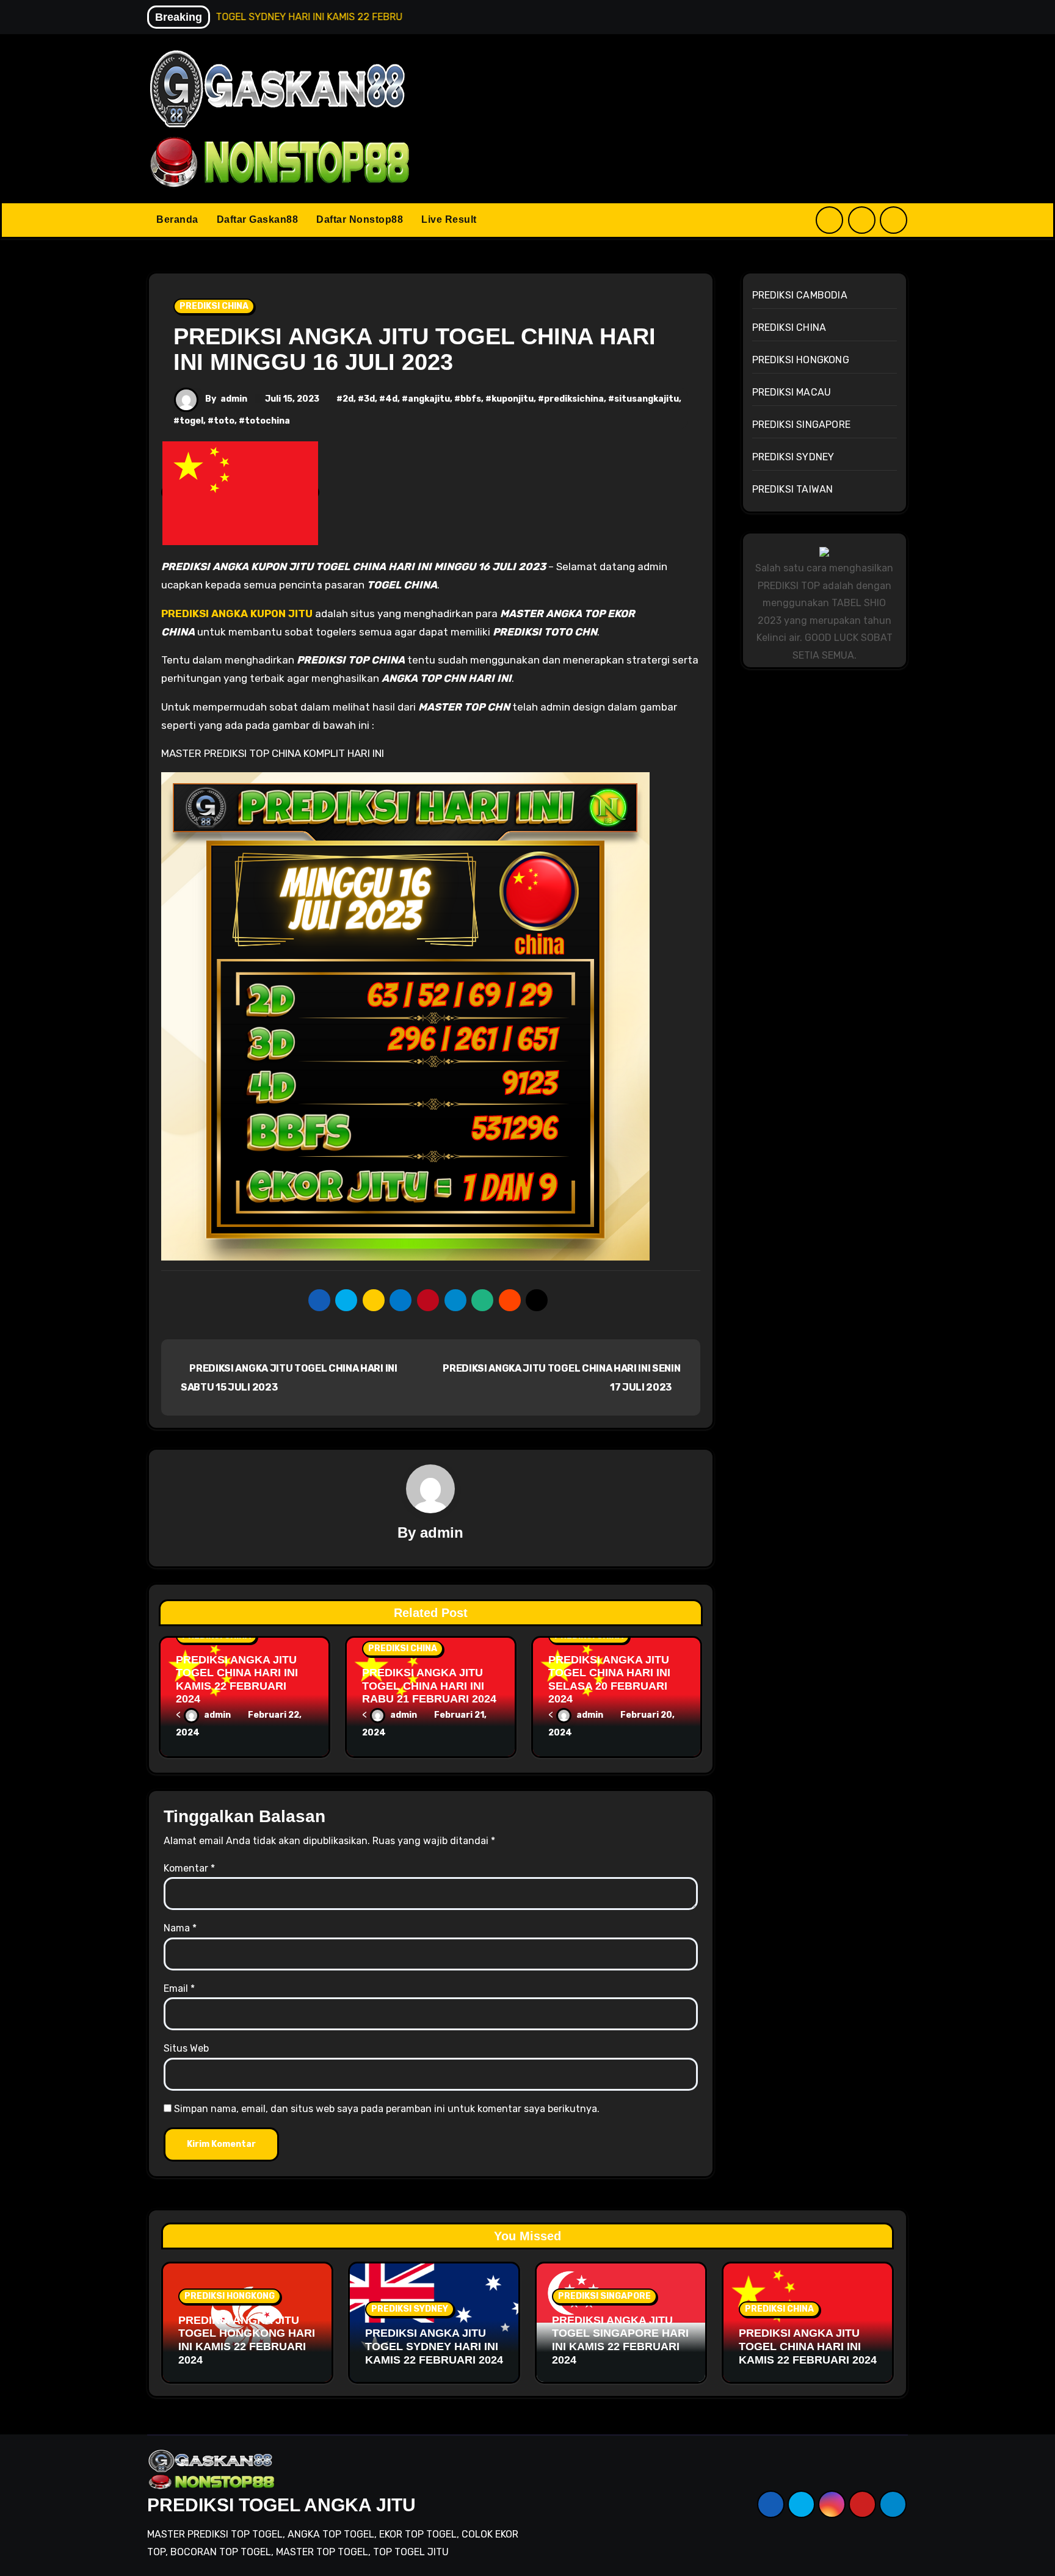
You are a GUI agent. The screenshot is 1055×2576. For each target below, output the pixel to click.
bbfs (471, 399)
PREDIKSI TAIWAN (793, 489)
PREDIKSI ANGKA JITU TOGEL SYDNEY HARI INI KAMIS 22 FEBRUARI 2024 (434, 2346)
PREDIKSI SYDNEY (793, 457)
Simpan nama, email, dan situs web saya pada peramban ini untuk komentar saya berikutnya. (387, 2109)
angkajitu (429, 399)
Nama (180, 1928)
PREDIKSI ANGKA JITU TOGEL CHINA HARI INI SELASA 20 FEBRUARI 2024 (609, 1680)
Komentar (189, 1868)
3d (369, 399)
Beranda (177, 219)
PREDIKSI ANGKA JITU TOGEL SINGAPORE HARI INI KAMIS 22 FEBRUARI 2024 (620, 2340)
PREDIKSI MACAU (792, 392)
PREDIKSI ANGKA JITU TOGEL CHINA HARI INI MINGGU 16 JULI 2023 (415, 349)
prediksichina (574, 399)
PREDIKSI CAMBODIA (800, 295)
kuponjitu (513, 399)
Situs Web (186, 2048)
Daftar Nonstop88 (360, 219)
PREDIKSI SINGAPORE (802, 425)
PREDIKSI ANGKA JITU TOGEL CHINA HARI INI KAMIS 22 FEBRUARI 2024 (237, 1680)
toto (224, 421)
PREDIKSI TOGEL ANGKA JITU (281, 2505)
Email (179, 1988)
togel (191, 421)
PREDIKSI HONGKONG (801, 360)
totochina (267, 421)
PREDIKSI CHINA (214, 306)
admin (234, 399)
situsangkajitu (647, 399)
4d (391, 399)
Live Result (449, 219)
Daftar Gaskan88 (258, 219)
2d (348, 399)
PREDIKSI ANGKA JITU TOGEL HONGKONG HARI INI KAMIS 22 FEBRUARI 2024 (247, 2340)
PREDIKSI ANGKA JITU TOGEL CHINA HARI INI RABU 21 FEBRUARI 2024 (429, 1686)
